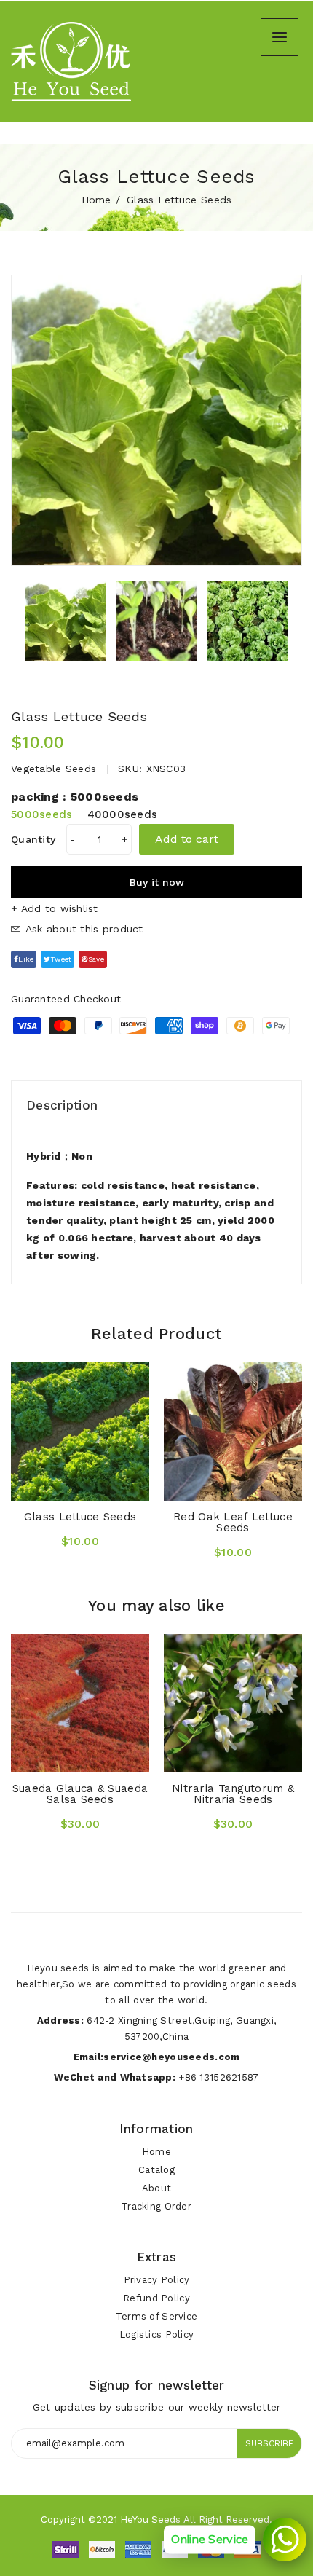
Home (96, 200)
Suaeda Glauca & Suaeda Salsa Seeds (80, 1794)
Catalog (156, 2170)
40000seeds (123, 814)
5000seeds (42, 814)
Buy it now (157, 882)
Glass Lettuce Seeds (80, 1517)
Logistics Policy (156, 2334)
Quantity (33, 839)
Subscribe (269, 2443)
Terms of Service (156, 2316)
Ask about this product (82, 929)
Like (26, 959)
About (156, 2188)
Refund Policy (156, 2298)
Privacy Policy (157, 2280)
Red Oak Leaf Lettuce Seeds (233, 1522)
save (96, 959)
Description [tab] (62, 1105)
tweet (61, 959)
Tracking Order (156, 2206)
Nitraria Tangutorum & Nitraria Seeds (233, 1794)
